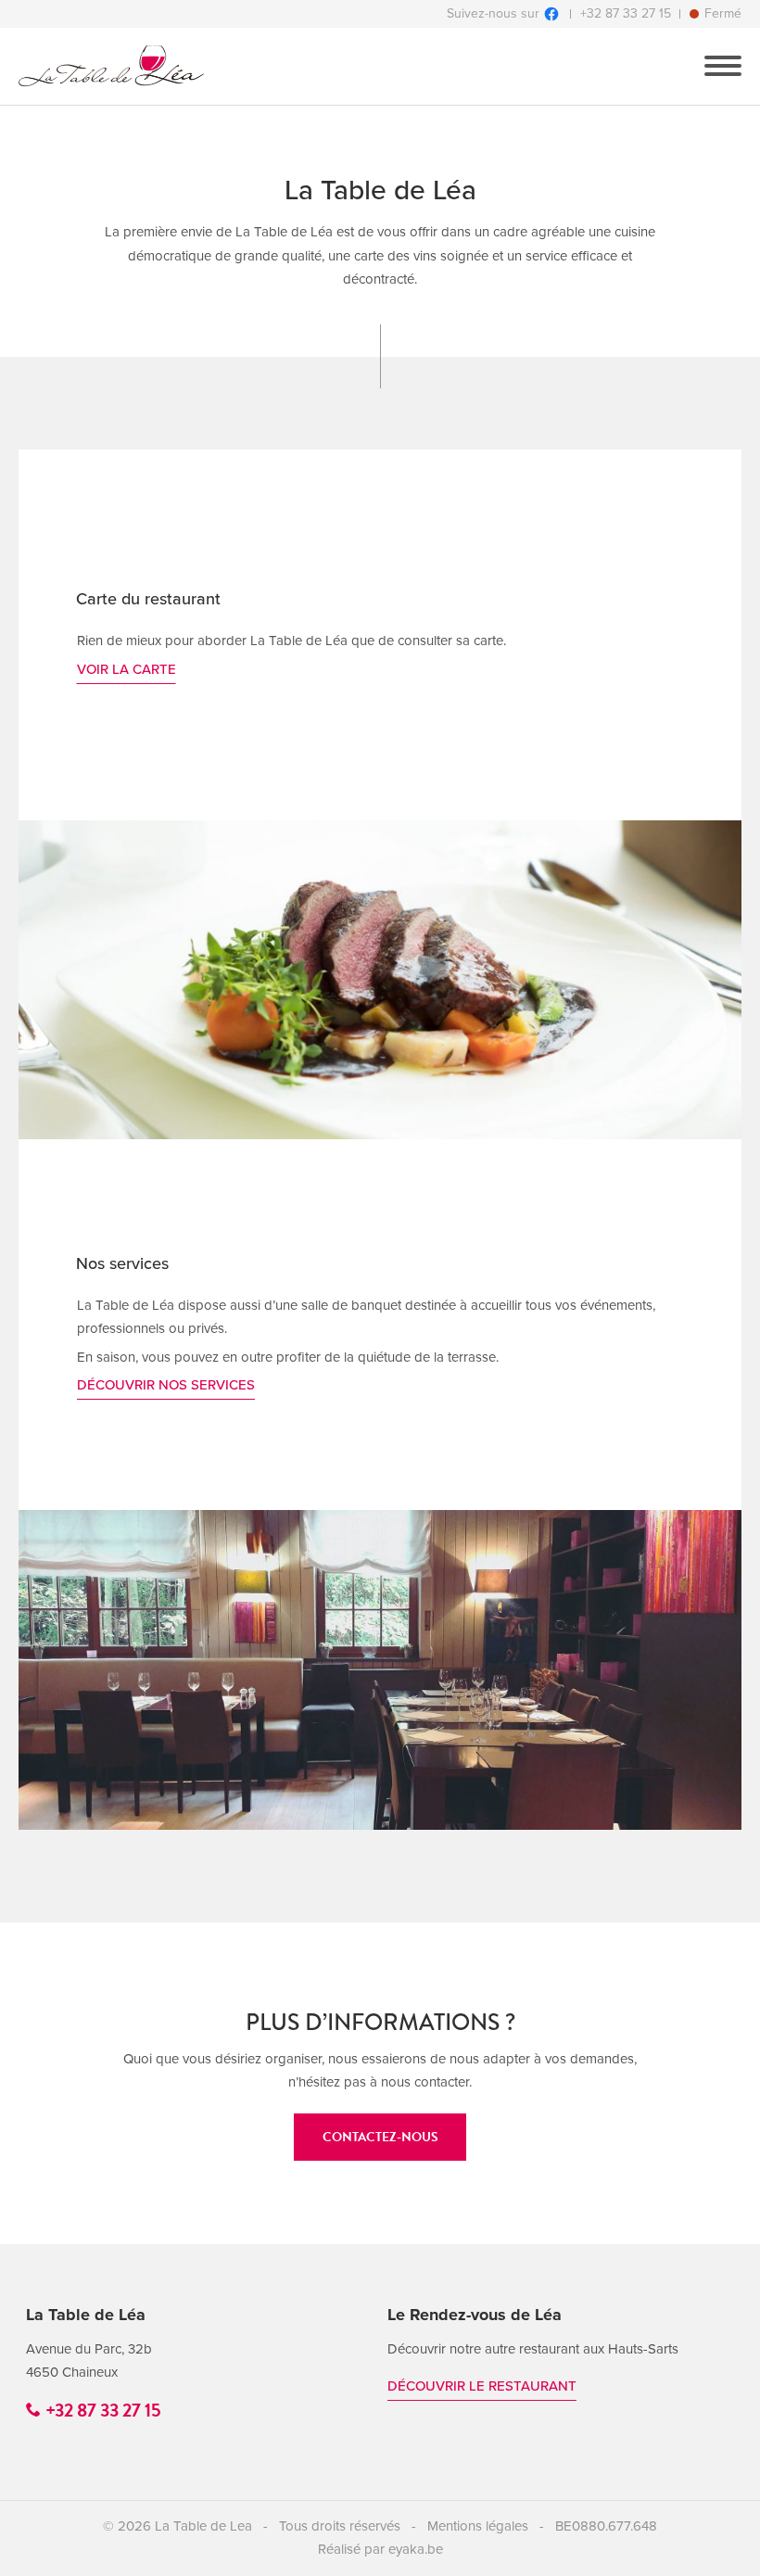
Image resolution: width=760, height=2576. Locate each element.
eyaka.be (416, 2549)
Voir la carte (127, 669)
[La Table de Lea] (111, 66)
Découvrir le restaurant (482, 2386)
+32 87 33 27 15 (626, 14)
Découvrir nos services (166, 1385)
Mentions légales (478, 2526)
